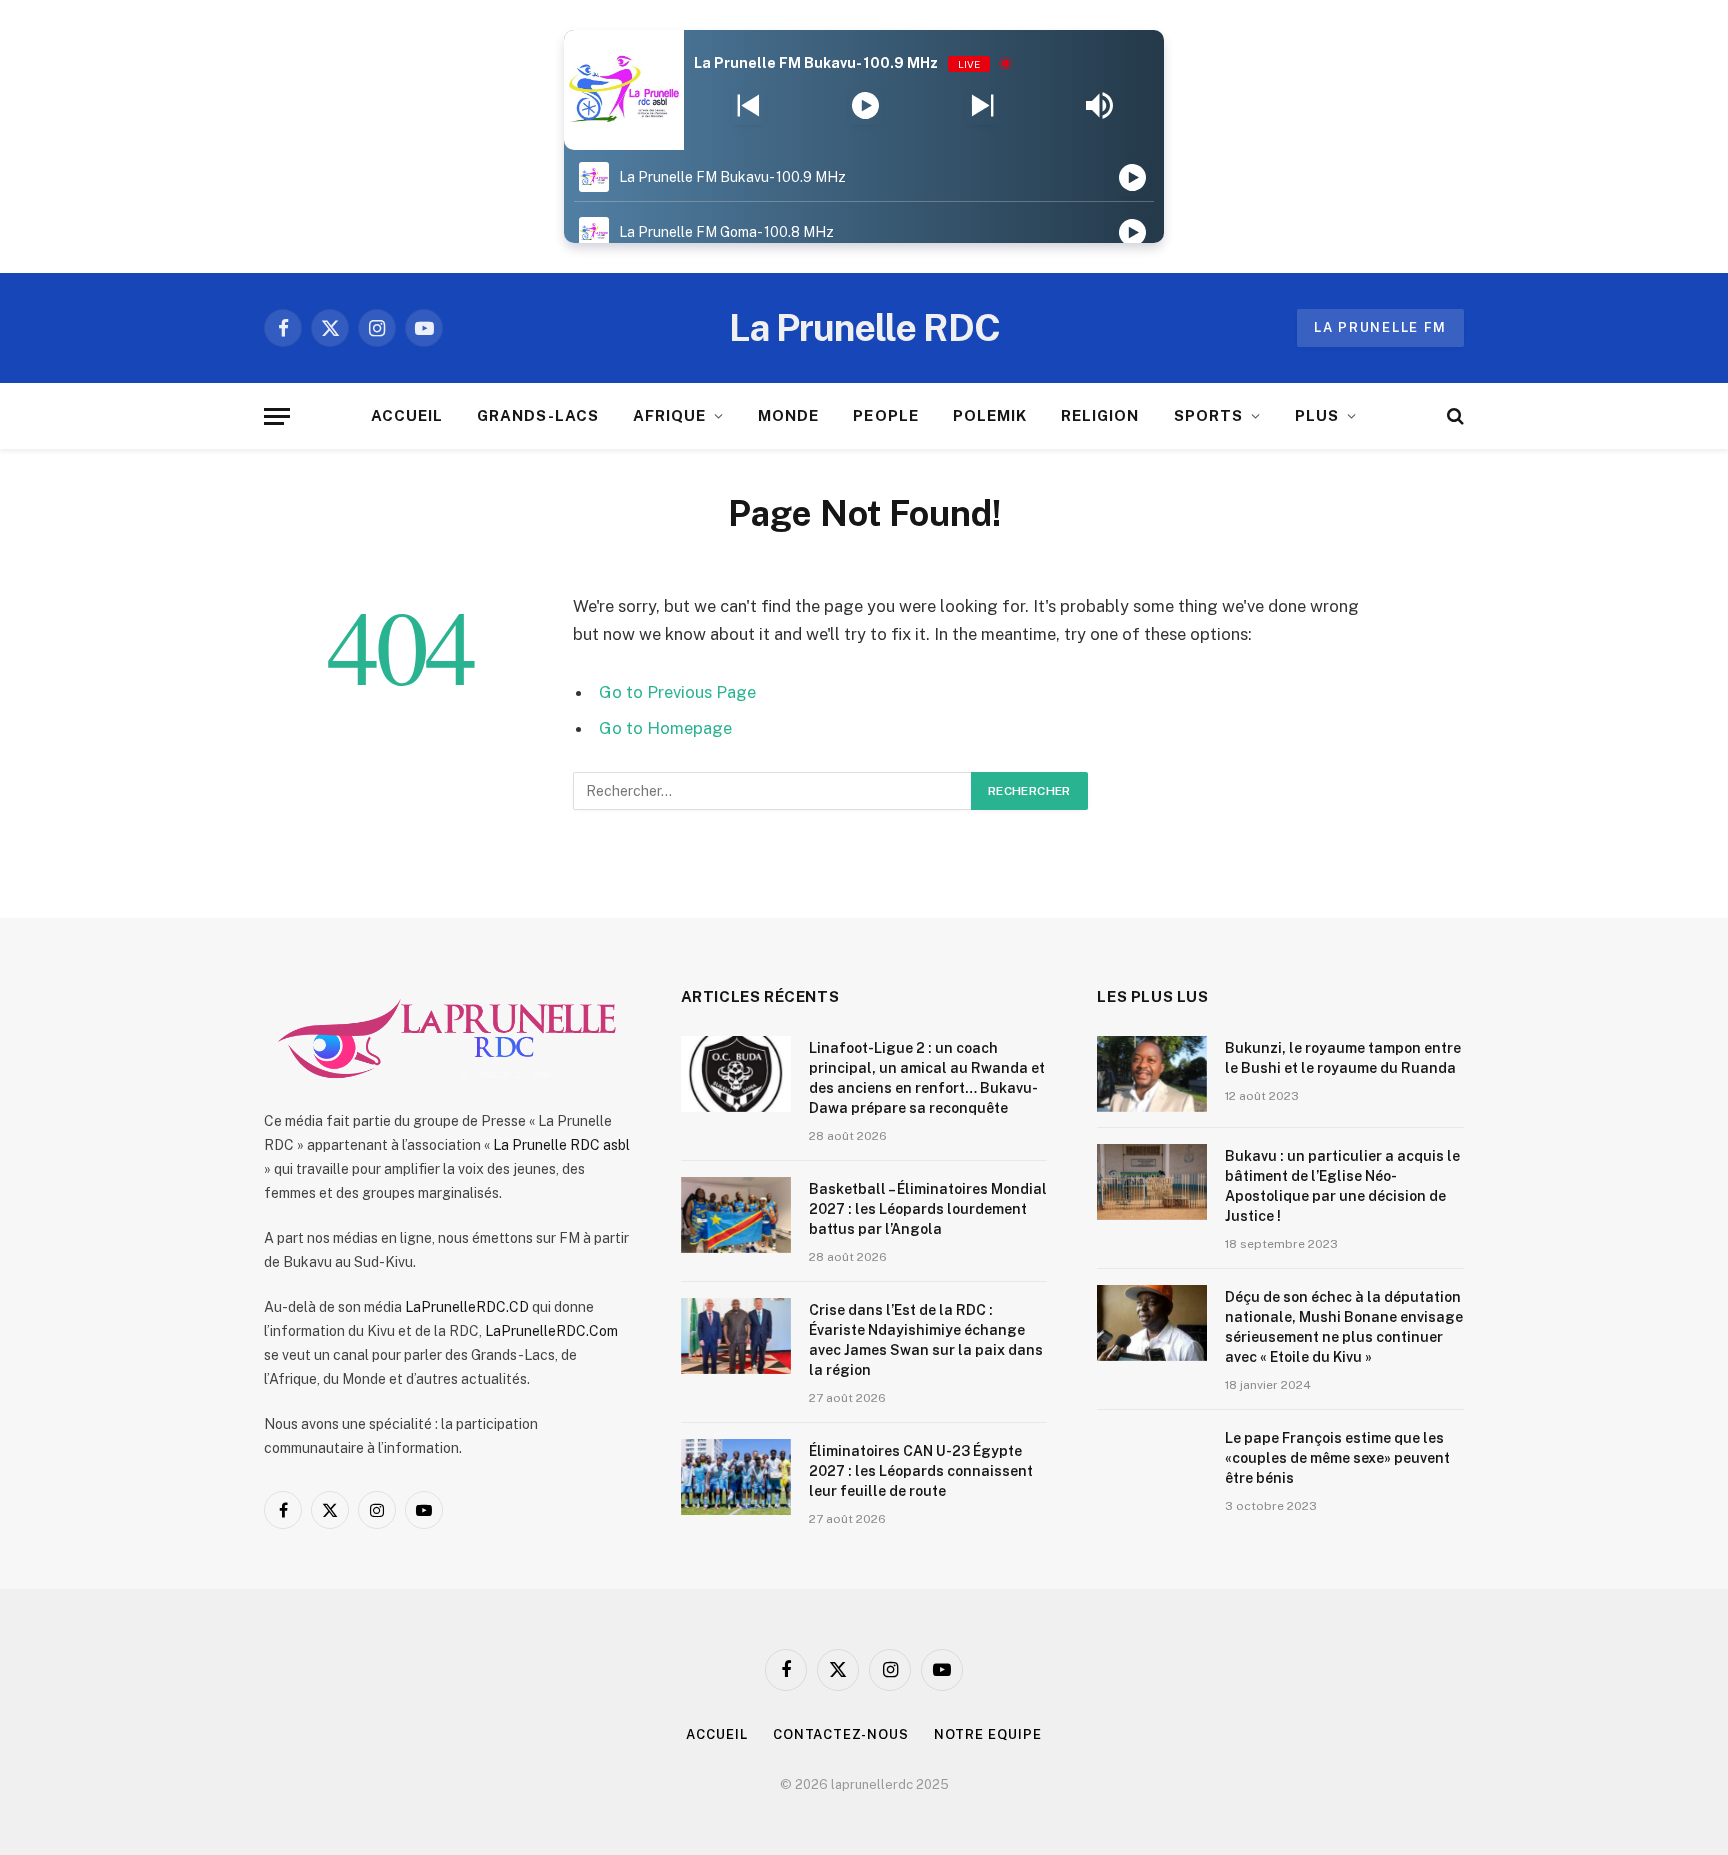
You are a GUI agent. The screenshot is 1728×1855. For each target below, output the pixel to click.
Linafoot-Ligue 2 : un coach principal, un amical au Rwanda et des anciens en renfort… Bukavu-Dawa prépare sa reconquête (927, 1078)
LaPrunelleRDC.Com (551, 1331)
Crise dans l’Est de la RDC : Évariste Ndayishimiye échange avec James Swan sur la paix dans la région (926, 1340)
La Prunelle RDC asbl (561, 1145)
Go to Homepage (665, 728)
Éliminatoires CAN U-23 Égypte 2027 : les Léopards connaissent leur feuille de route (921, 1471)
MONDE (788, 415)
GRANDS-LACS (538, 415)
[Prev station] (982, 106)
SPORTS (1208, 415)
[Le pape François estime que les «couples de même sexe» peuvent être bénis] (1152, 1464)
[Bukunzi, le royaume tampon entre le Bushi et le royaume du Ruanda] (1152, 1074)
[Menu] (277, 416)
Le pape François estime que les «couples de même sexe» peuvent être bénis (1337, 1458)
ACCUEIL (407, 415)
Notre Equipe (988, 1734)
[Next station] (748, 106)
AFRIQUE (669, 415)
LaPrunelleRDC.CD (467, 1307)
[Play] (865, 106)
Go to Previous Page (677, 692)
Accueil (716, 1734)
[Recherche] (1453, 416)
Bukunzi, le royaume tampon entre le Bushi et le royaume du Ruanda (1343, 1058)
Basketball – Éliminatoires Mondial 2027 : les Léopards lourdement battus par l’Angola (928, 1209)
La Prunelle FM (1380, 327)
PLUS (1317, 415)
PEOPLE (885, 415)
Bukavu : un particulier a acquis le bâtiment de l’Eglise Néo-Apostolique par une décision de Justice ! (1342, 1186)
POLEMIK (990, 415)
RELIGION (1100, 415)
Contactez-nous (841, 1734)
